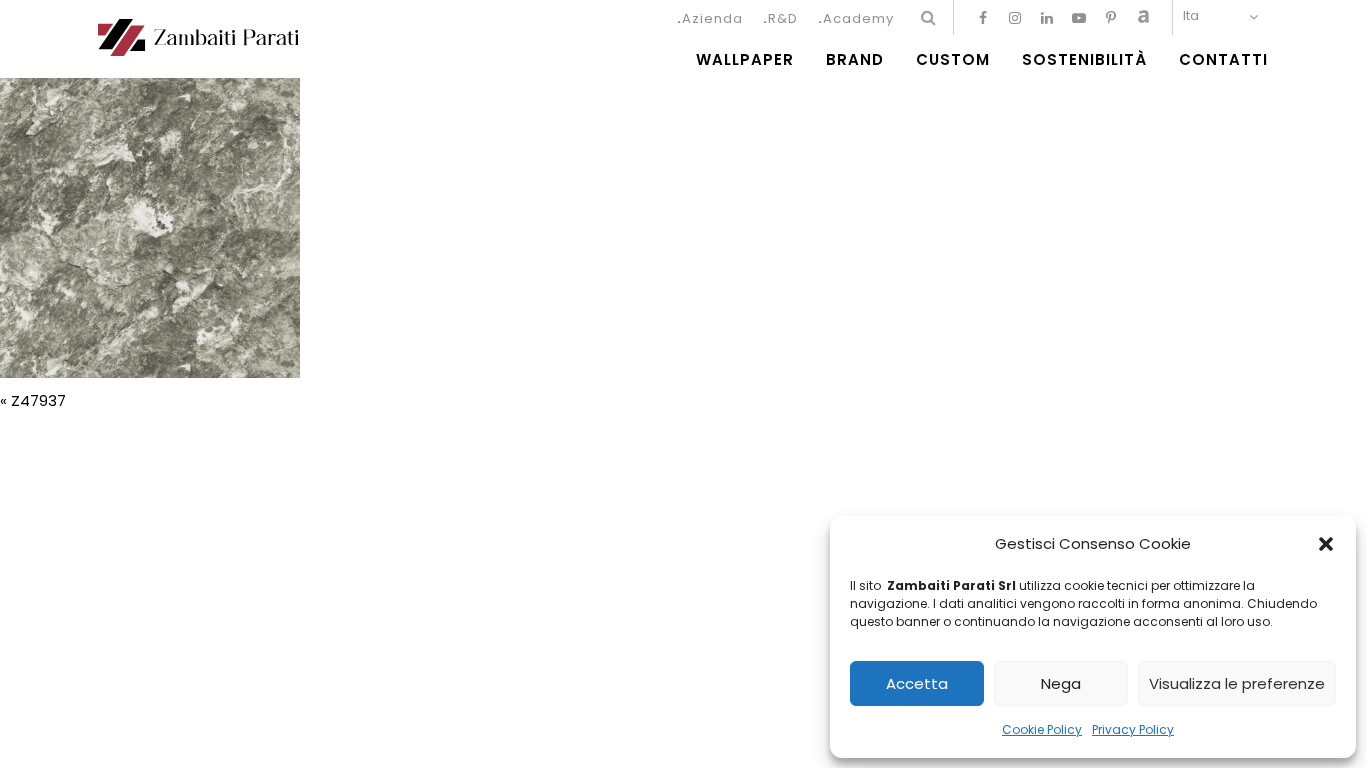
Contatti (1223, 60)
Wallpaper (745, 60)
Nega (1061, 683)
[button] (1326, 544)
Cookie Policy (1042, 729)
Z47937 (38, 400)
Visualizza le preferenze (1237, 683)
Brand (855, 60)
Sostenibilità (1084, 60)
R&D (783, 18)
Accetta (917, 683)
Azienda (712, 18)
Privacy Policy (1133, 729)
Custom (953, 60)
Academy (858, 18)
